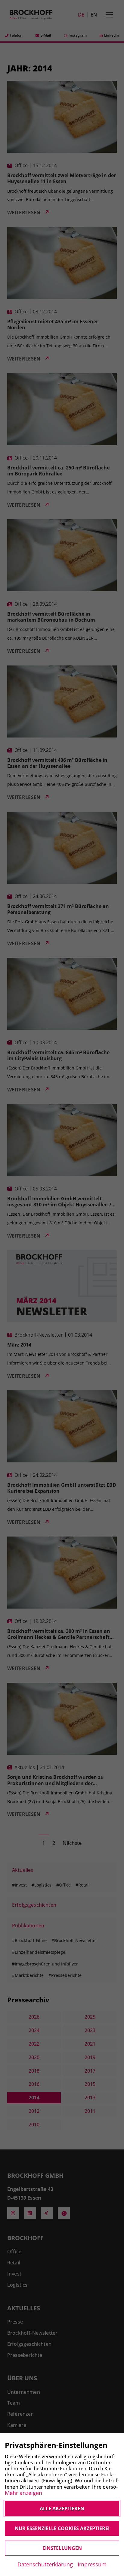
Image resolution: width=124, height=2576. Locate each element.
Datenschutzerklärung (45, 2564)
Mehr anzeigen (23, 2493)
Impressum (92, 2564)
